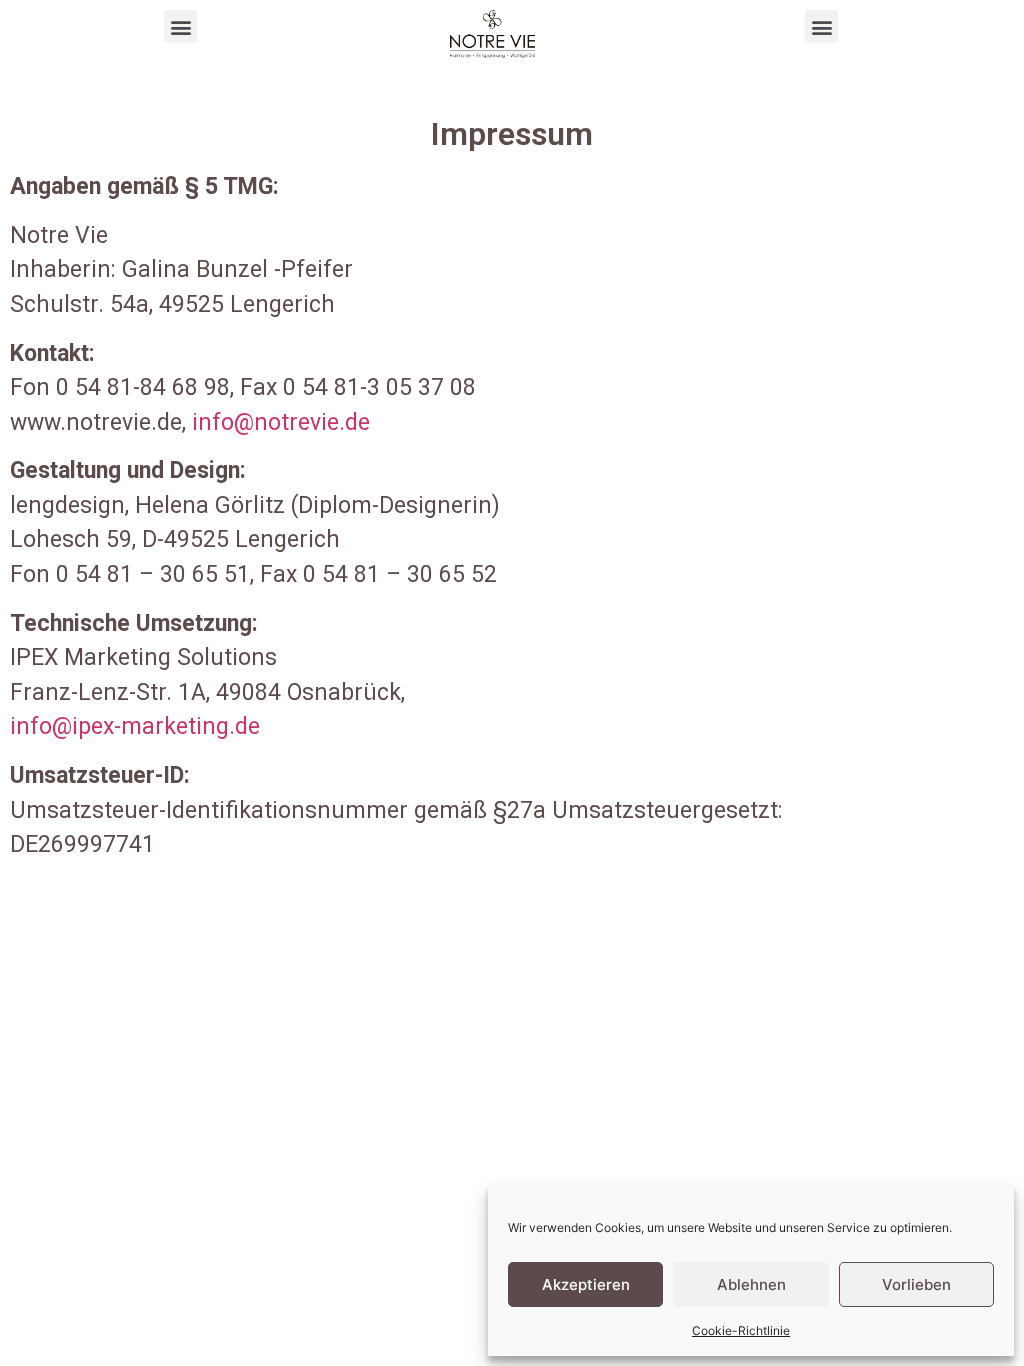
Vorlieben (916, 1284)
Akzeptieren (586, 1284)
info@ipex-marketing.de (135, 726)
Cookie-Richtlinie (741, 1330)
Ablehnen (751, 1284)
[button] (180, 26)
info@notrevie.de (281, 422)
